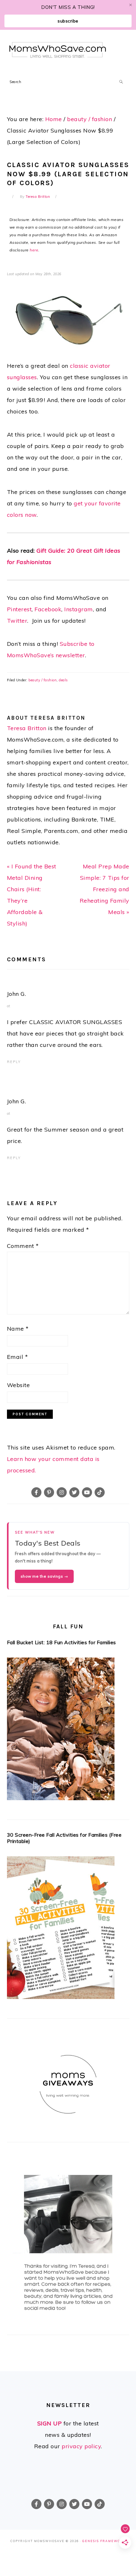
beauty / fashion (43, 680)
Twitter (17, 621)
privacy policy (81, 2446)
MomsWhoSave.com (58, 50)
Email (18, 1357)
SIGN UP (50, 2423)
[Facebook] (36, 1492)
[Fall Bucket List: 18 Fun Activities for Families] (68, 1731)
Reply (14, 1062)
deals (63, 680)
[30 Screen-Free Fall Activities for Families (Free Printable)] (68, 1930)
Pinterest (19, 609)
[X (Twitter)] (74, 1492)
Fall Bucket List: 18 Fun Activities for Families (62, 1642)
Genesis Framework (104, 2541)
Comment (23, 1246)
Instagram (79, 609)
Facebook (48, 609)
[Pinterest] (49, 1492)
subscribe (68, 21)
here (34, 250)
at (9, 1006)
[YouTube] (87, 1492)
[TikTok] (100, 1492)
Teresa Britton (27, 728)
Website (19, 1385)
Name (18, 1329)
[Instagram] (62, 1492)
